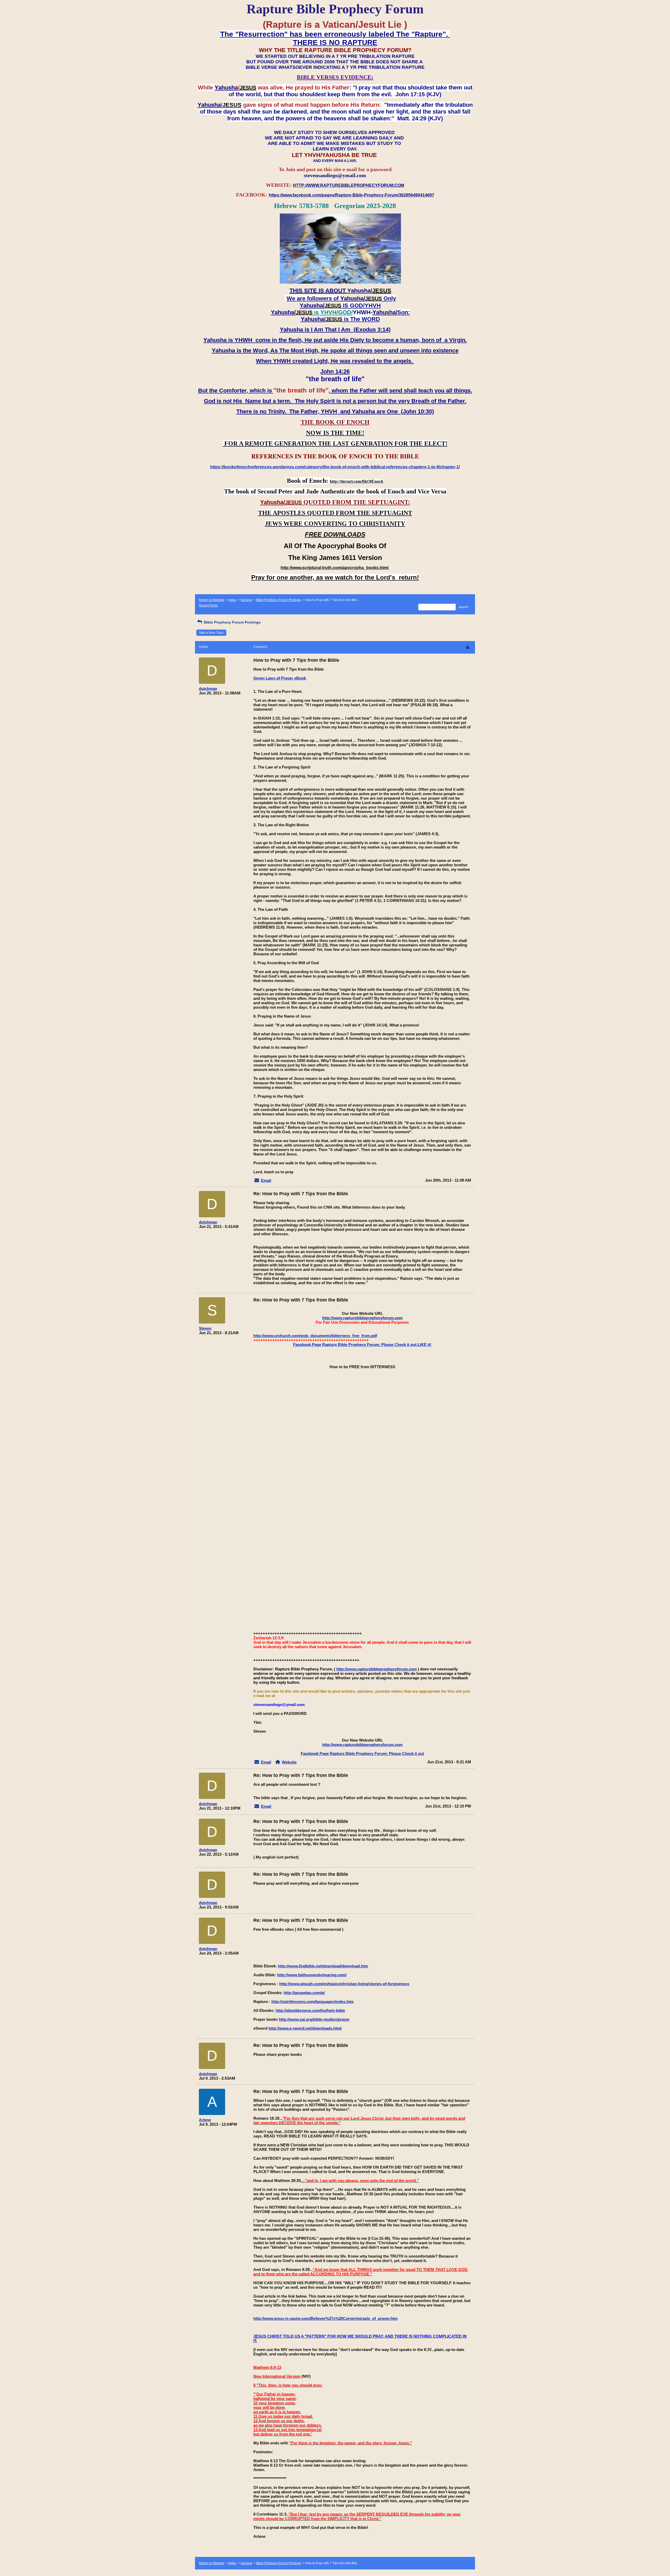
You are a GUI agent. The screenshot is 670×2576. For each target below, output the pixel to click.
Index (232, 600)
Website (289, 1762)
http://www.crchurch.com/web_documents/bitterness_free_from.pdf (315, 1336)
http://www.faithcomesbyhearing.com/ (312, 1975)
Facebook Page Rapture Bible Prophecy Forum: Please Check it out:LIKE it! (362, 1345)
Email (266, 1180)
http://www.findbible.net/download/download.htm (323, 1966)
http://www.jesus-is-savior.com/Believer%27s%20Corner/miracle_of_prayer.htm (325, 2318)
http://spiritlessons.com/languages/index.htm (312, 2002)
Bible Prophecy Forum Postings (279, 600)
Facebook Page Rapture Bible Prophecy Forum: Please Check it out (362, 1753)
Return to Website (212, 600)
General (246, 600)
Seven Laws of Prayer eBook (280, 678)
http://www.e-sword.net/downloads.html (305, 2028)
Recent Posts (208, 605)
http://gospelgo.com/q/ (304, 1993)
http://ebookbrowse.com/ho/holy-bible (310, 2010)
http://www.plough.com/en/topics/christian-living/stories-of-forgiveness (344, 1984)
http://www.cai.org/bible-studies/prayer (314, 2019)
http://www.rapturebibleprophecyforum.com (362, 1318)
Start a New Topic (211, 633)
